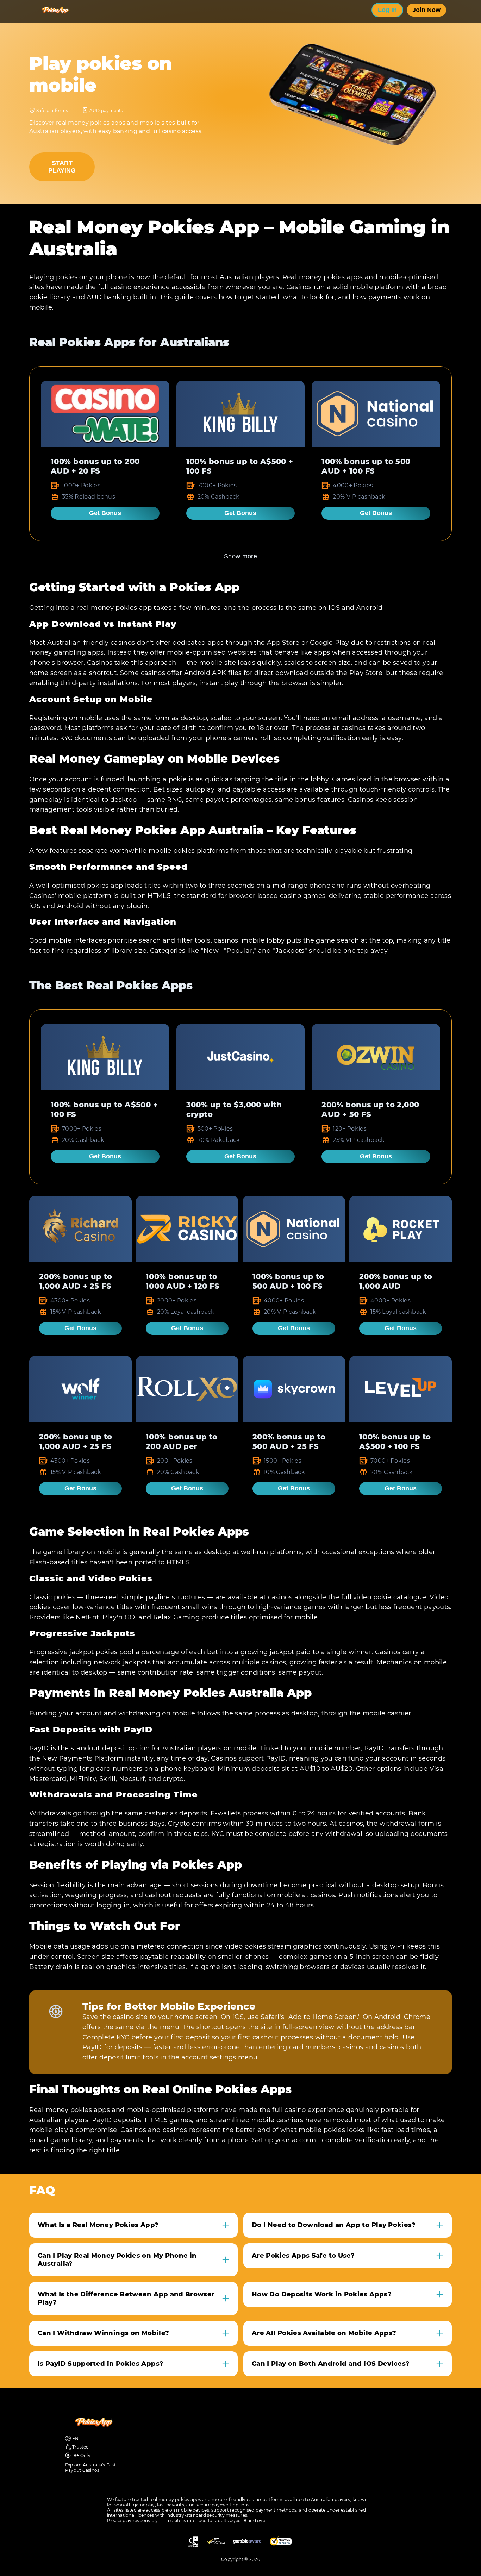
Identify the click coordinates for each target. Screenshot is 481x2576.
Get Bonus (105, 513)
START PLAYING (62, 167)
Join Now (426, 10)
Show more (241, 556)
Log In (387, 10)
